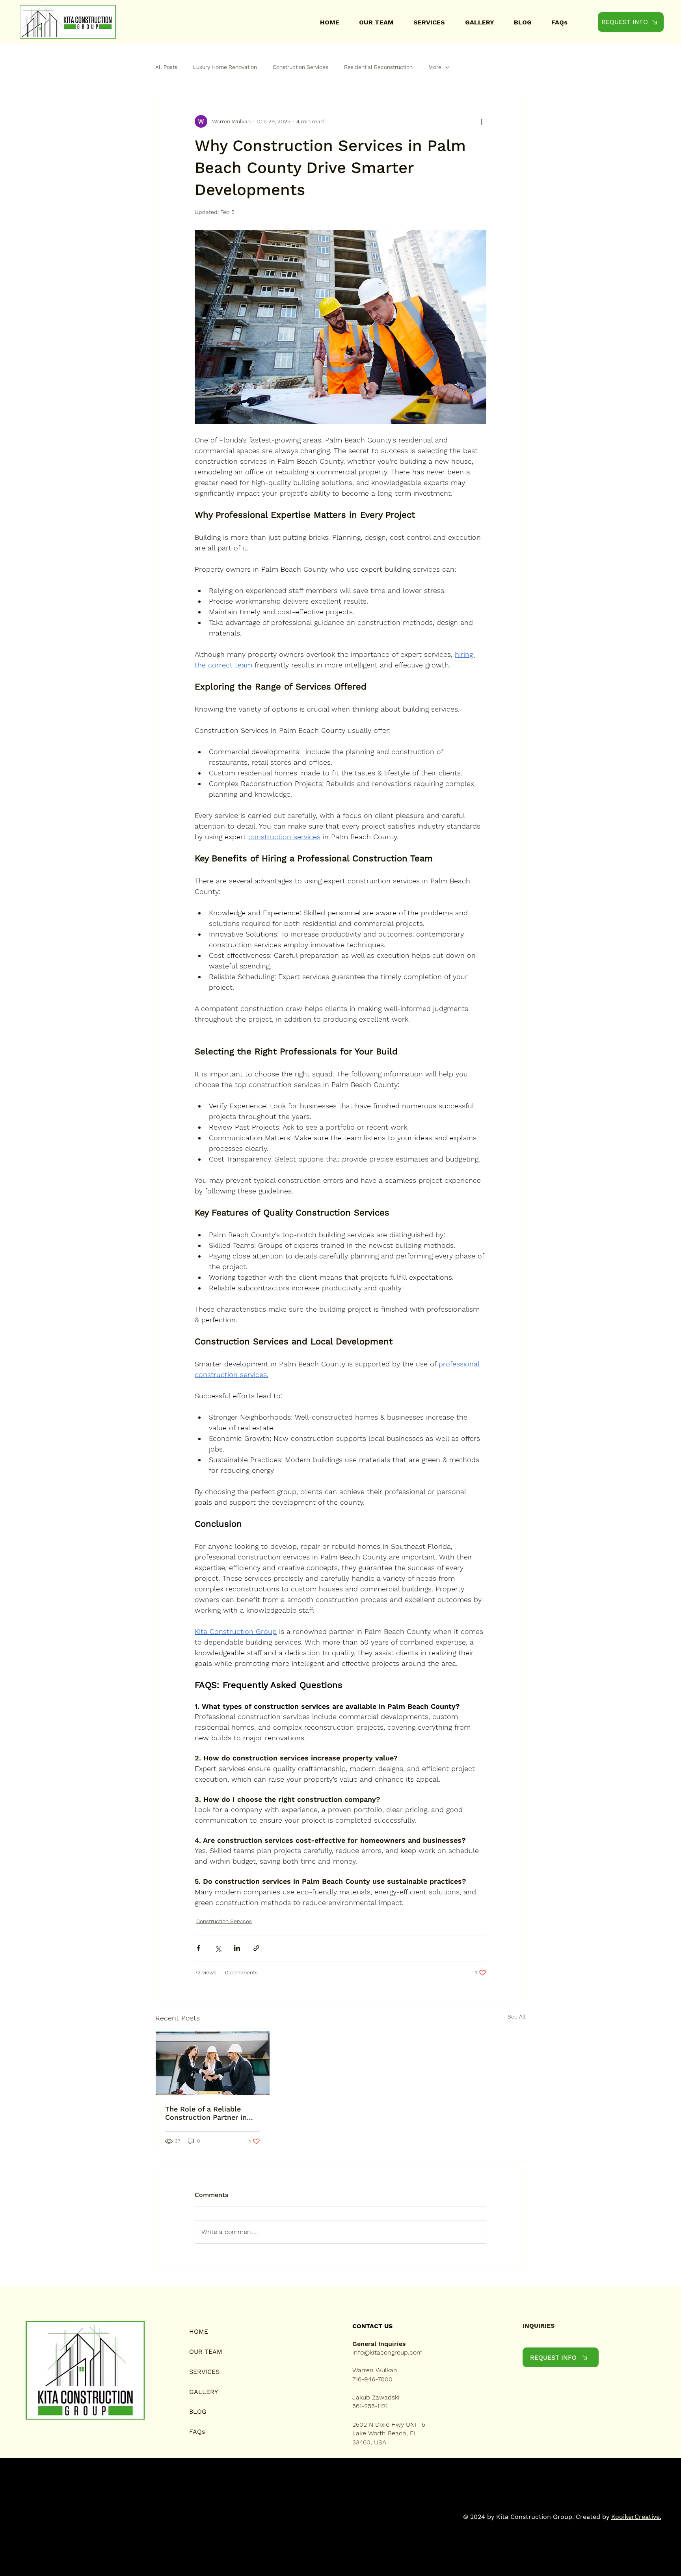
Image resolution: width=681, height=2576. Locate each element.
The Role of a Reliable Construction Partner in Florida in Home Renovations (206, 2113)
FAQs (197, 2432)
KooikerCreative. (636, 2517)
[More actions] (482, 121)
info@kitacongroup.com (387, 2352)
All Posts (166, 67)
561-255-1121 (370, 2406)
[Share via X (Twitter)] (218, 1948)
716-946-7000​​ (372, 2379)
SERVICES (204, 2372)
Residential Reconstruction (378, 67)
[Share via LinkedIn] (237, 1948)
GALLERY (204, 2392)
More (435, 67)
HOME (199, 2332)
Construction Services (300, 67)
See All (517, 2017)
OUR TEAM (206, 2352)
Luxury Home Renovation (225, 67)
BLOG (198, 2412)
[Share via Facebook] (198, 1948)
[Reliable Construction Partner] (213, 2063)
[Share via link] (256, 1948)
